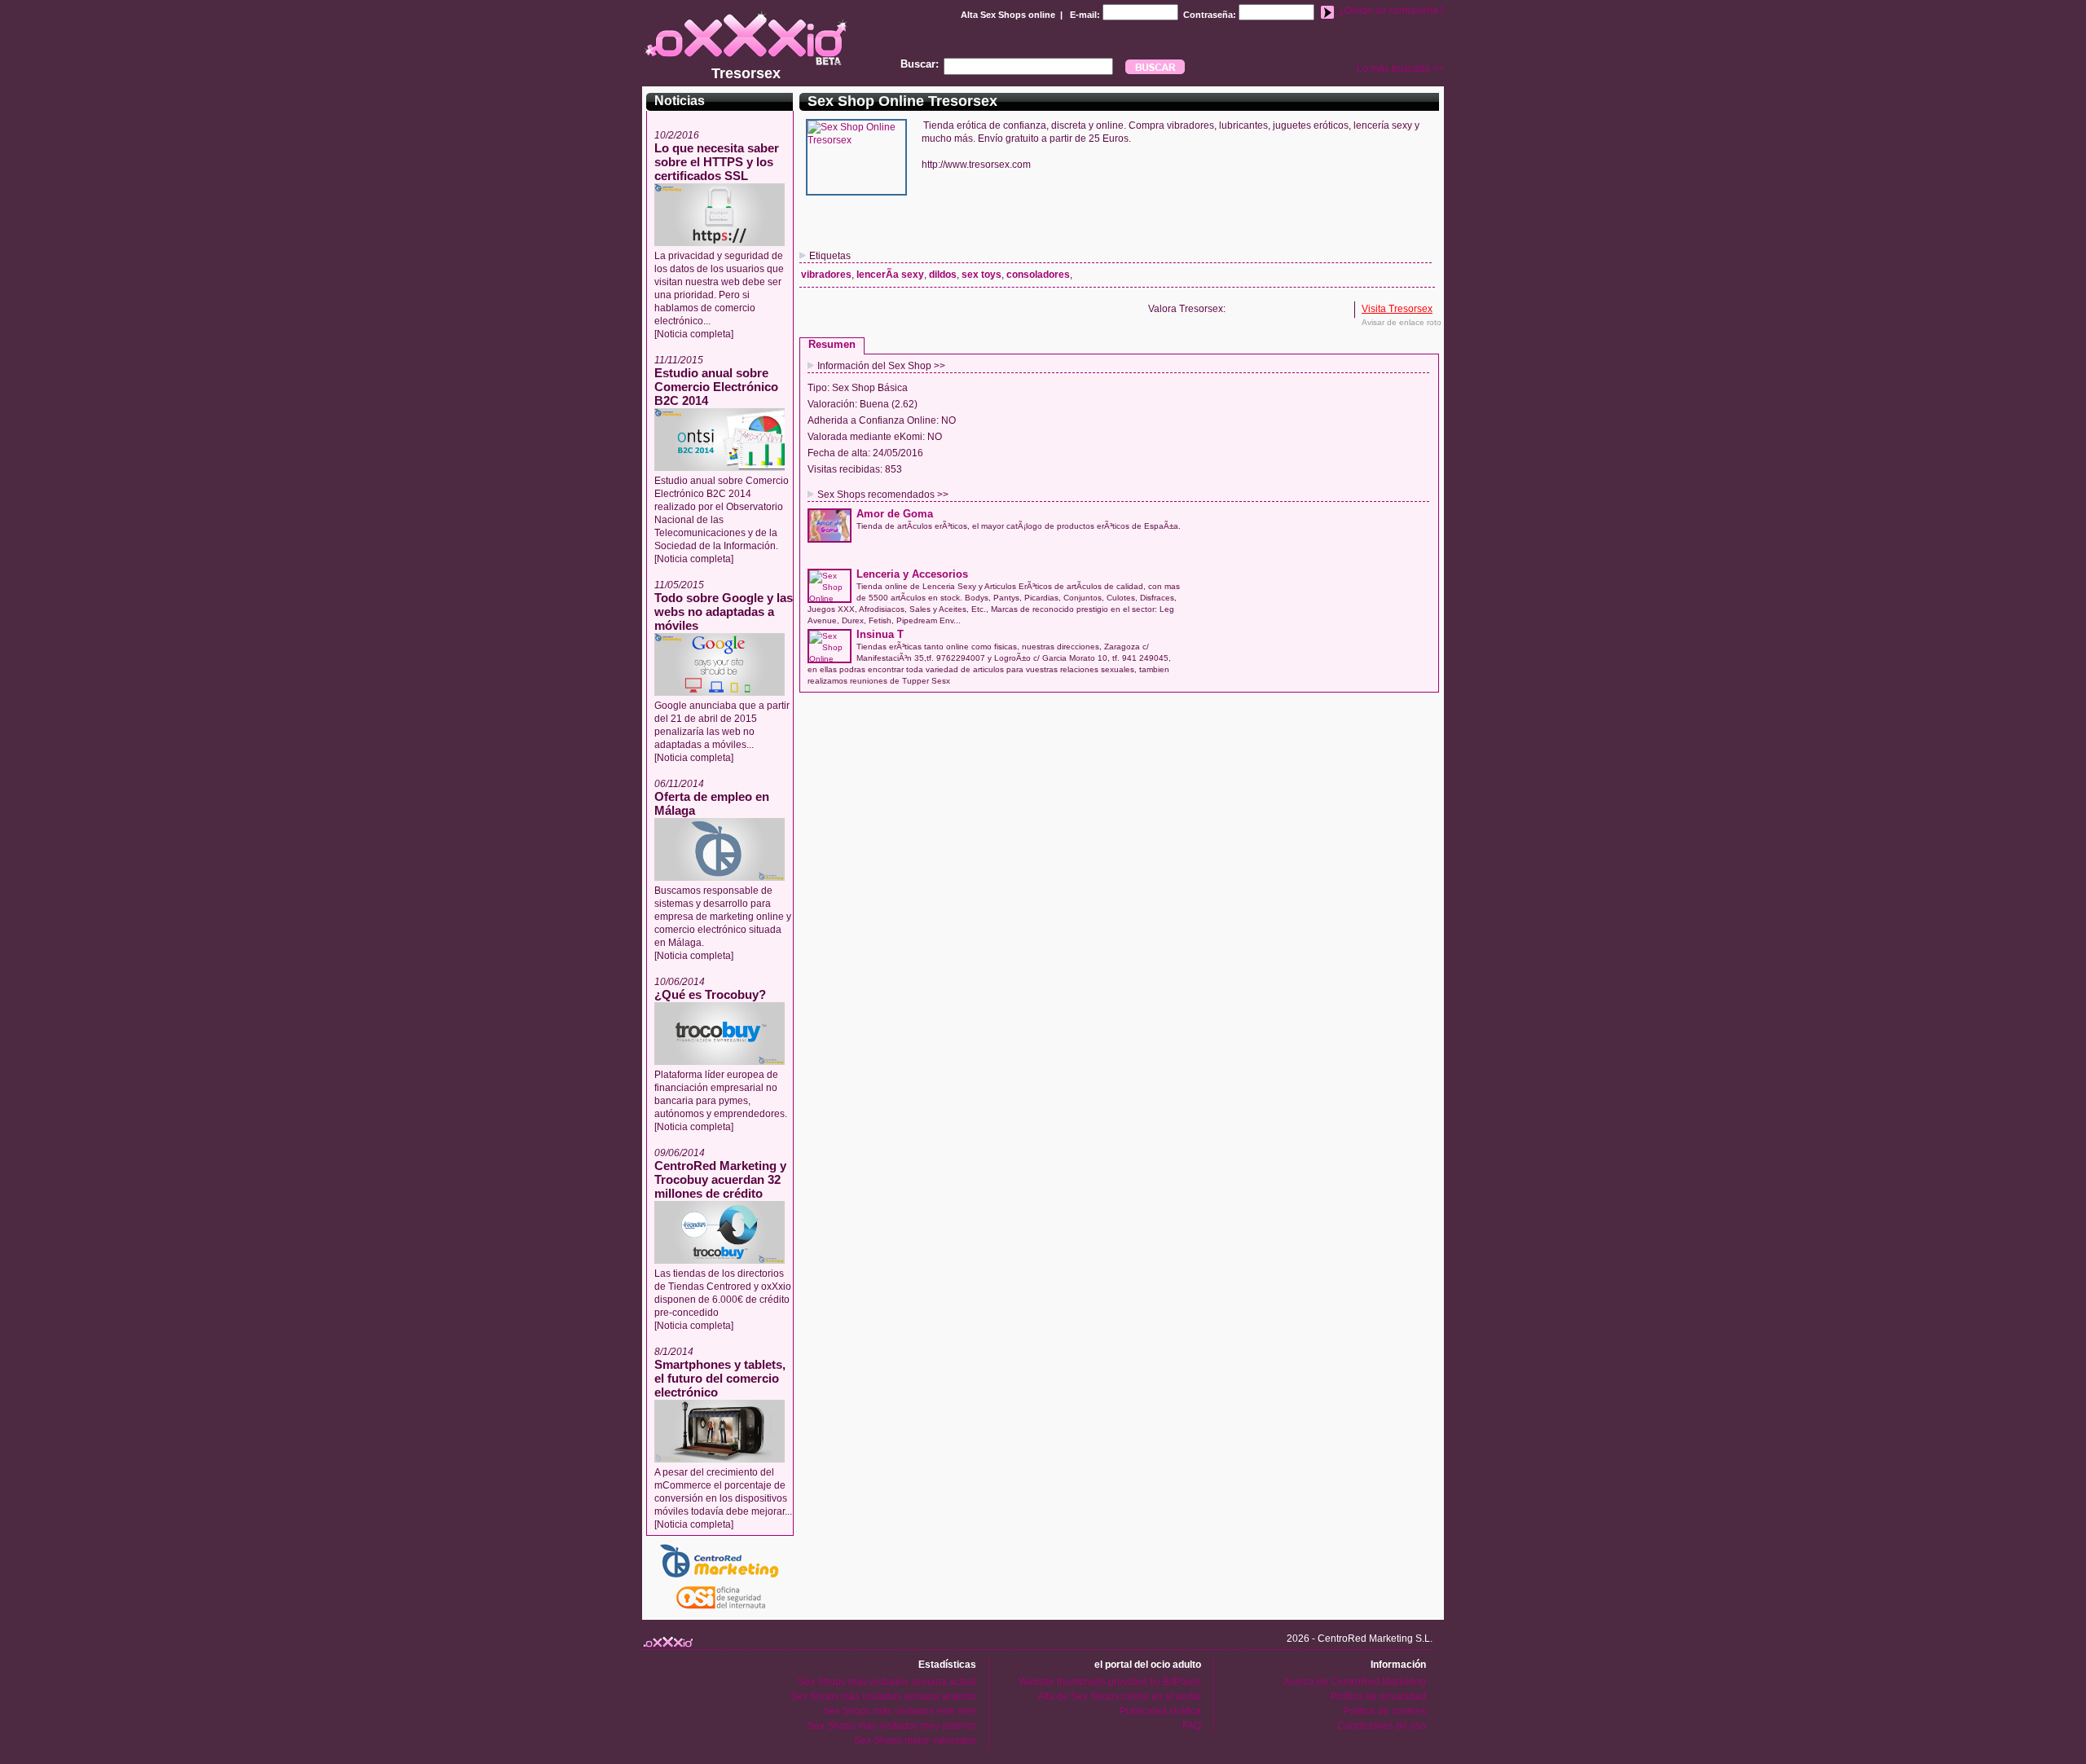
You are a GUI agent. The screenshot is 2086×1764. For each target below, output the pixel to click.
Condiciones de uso (1382, 1726)
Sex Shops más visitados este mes (900, 1711)
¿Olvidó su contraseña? (1391, 11)
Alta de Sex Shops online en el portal (1119, 1696)
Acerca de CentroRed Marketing (1355, 1682)
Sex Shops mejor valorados (915, 1740)
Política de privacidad (1378, 1696)
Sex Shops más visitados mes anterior (892, 1726)
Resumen (832, 344)
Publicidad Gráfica (1160, 1711)
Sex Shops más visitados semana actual (887, 1682)
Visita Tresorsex (1397, 309)
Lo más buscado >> (1400, 68)
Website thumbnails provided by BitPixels (1110, 1682)
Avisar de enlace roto (1402, 322)
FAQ (1192, 1726)
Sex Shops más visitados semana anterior (883, 1696)
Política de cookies (1384, 1711)
